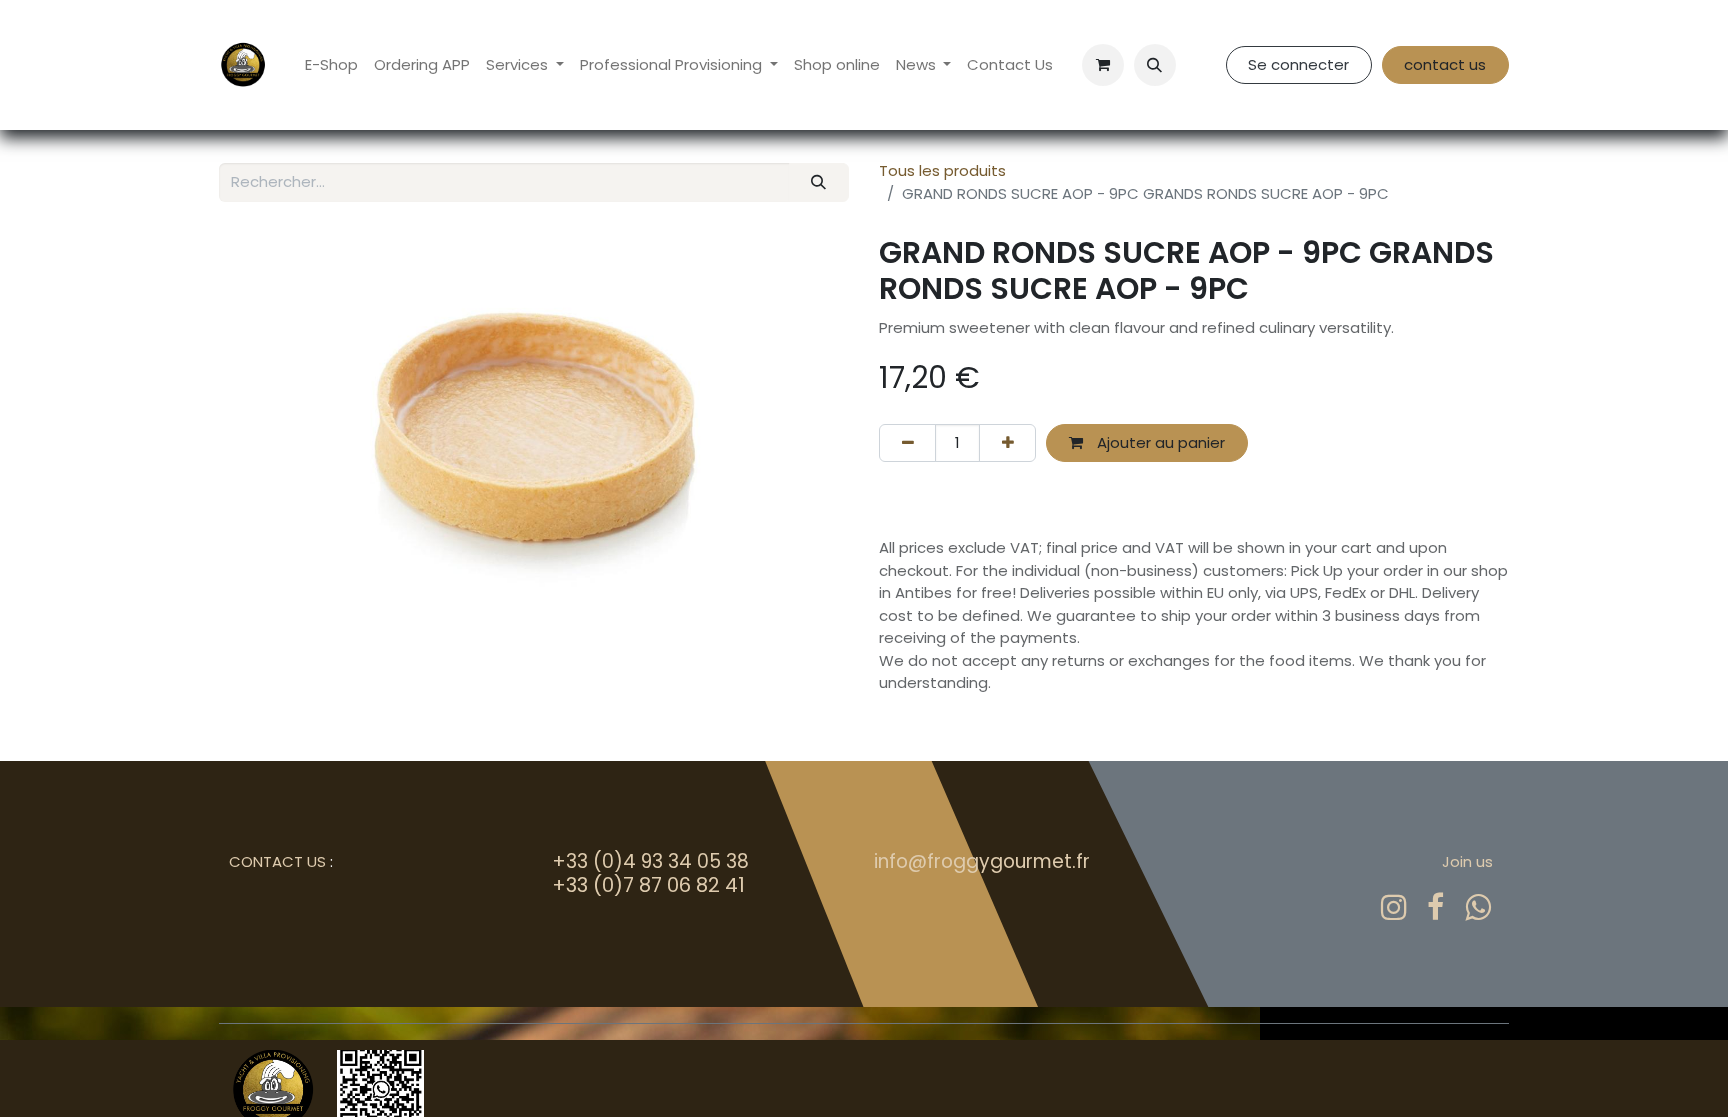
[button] (1155, 65)
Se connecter (1298, 64)
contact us (1445, 64)
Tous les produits (942, 170)
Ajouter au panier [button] (1159, 442)
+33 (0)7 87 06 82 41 (648, 885)
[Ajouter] (1007, 443)
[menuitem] (331, 65)
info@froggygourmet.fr (982, 861)
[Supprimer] (907, 443)
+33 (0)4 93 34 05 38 (650, 861)
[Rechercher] (819, 182)
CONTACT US (277, 861)
